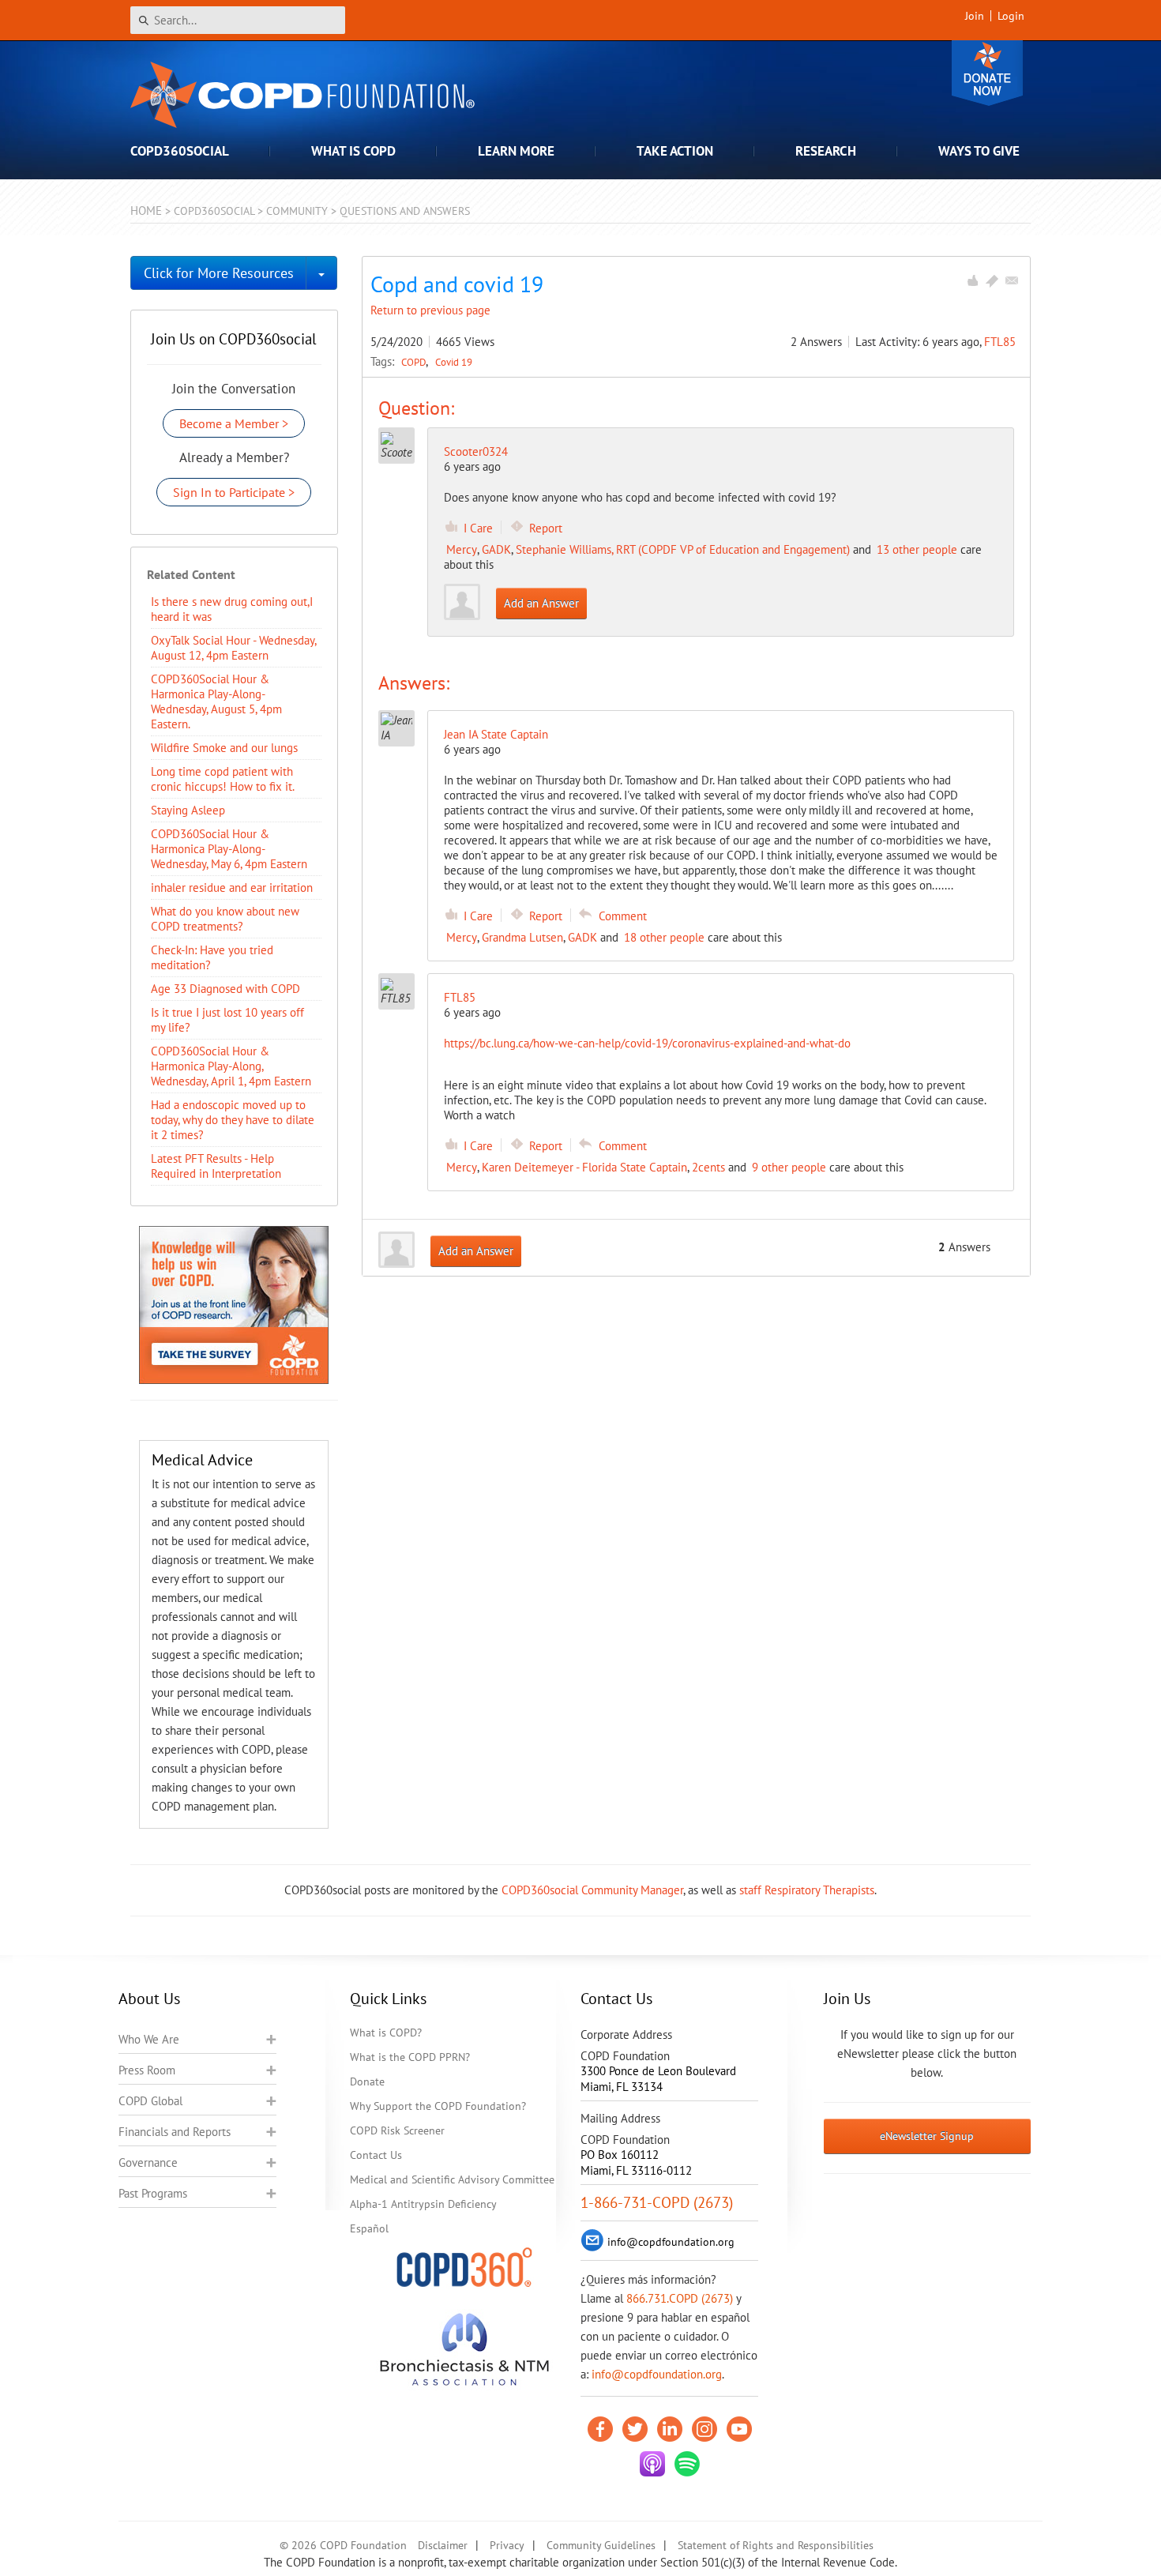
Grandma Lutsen (522, 937)
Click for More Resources (219, 273)
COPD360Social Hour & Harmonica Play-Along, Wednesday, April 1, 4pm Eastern (231, 1066)
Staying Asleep (188, 810)
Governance (148, 2162)
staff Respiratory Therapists (807, 1890)
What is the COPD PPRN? (410, 2057)
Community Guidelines (601, 2545)
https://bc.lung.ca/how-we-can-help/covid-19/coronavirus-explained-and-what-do (647, 1043)
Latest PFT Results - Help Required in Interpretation (216, 1166)
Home (146, 211)
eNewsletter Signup (927, 2136)
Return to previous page (430, 310)
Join (975, 16)
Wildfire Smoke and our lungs (224, 748)
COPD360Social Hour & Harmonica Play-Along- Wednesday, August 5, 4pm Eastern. (216, 701)
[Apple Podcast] (652, 2464)
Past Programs (153, 2193)
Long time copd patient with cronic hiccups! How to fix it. (223, 779)
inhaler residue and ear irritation (232, 887)
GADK (496, 549)
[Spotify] (687, 2464)
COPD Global (150, 2101)
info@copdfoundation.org (657, 2374)
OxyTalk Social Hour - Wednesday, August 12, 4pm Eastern (233, 648)
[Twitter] (635, 2429)
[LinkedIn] (670, 2429)
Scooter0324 (476, 451)
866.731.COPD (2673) (680, 2298)
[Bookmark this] (992, 280)
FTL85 (1000, 342)
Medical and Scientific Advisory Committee (452, 2179)
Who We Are (149, 2039)
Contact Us (376, 2155)
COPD (415, 362)
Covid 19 (454, 362)
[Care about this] (972, 280)
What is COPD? (386, 2033)
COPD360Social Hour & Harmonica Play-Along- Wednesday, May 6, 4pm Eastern (229, 849)
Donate (987, 73)
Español (369, 2228)
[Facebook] (600, 2429)
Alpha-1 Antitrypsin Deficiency (423, 2204)
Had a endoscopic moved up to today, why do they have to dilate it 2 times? (233, 1120)
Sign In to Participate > (234, 492)
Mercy (462, 549)
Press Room (147, 2070)
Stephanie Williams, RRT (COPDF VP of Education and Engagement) (683, 549)
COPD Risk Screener (397, 2130)
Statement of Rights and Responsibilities (776, 2545)
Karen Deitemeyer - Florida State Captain (584, 1167)
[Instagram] (704, 2429)
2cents (708, 1167)
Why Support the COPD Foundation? (438, 2106)
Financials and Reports (175, 2132)
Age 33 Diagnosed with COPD (225, 989)
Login (1011, 16)
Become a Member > (234, 423)
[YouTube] (739, 2429)
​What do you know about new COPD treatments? (225, 919)
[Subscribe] (1012, 280)
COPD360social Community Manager (592, 1890)
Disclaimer (443, 2545)
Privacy (507, 2545)
